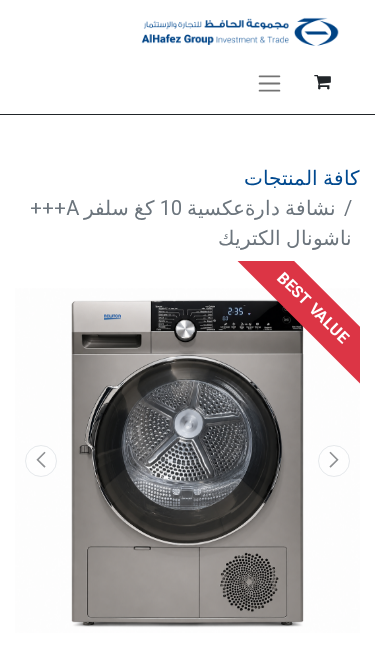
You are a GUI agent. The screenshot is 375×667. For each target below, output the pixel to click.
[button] (334, 461)
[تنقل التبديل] (269, 82)
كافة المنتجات (302, 178)
